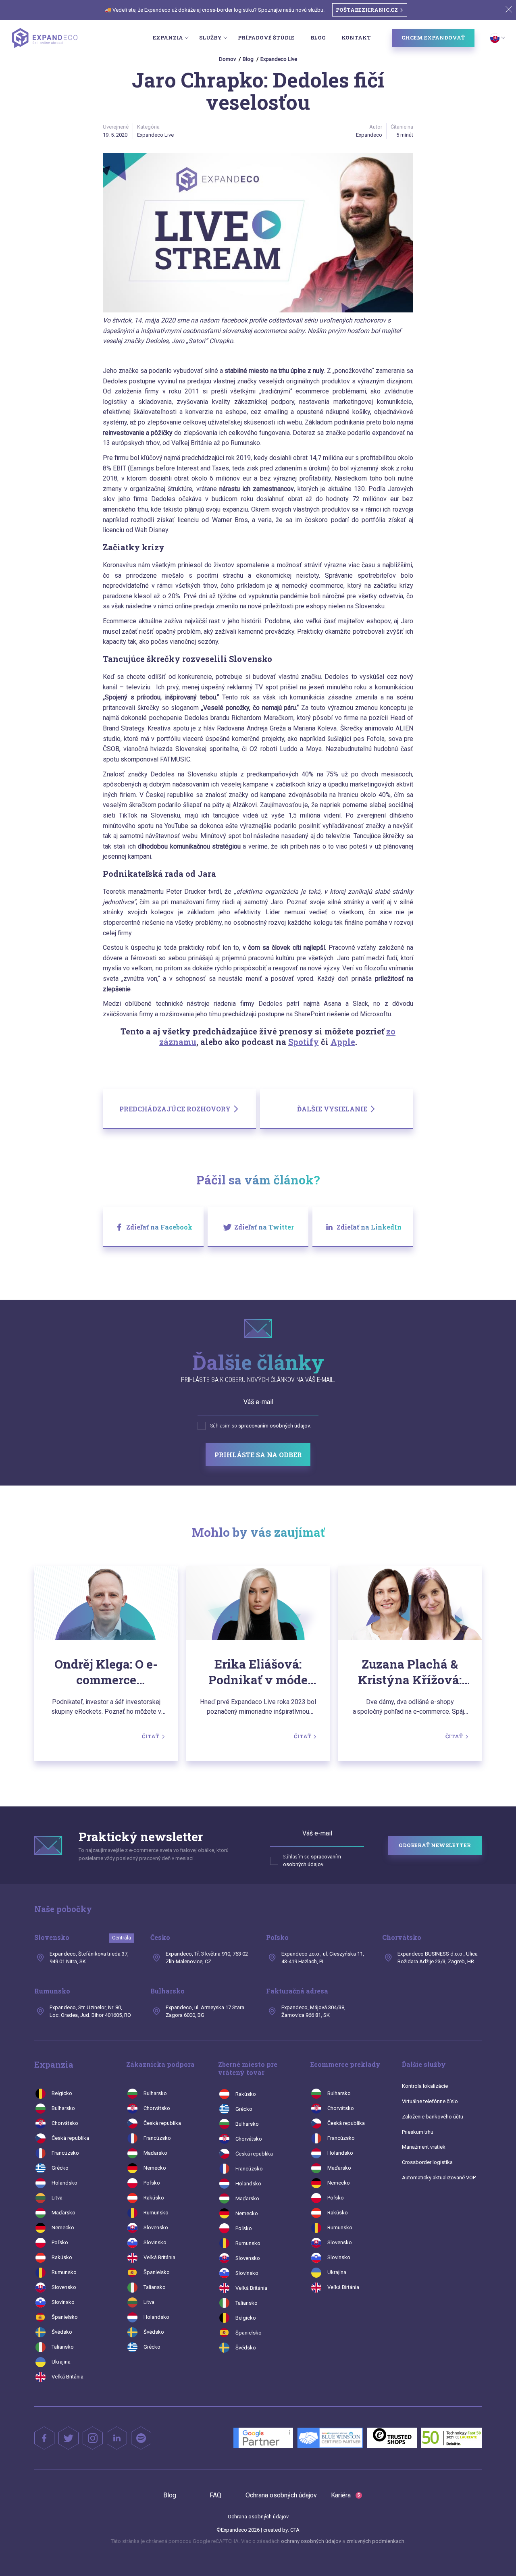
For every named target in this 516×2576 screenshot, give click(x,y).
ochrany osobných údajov (311, 2541)
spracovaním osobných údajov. (275, 1426)
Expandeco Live (279, 59)
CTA (295, 2530)
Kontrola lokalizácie (425, 2086)
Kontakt (356, 37)
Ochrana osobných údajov (281, 2495)
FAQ (215, 2495)
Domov (227, 59)
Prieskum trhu (418, 2132)
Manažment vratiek (424, 2147)
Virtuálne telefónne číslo (430, 2101)
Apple (343, 1042)
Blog (318, 37)
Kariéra (345, 2495)
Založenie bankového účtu (433, 2117)
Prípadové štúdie (266, 37)
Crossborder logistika (427, 2162)
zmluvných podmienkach (375, 2541)
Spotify (304, 1042)
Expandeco (369, 135)
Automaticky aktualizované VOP (439, 2178)
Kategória (148, 127)
